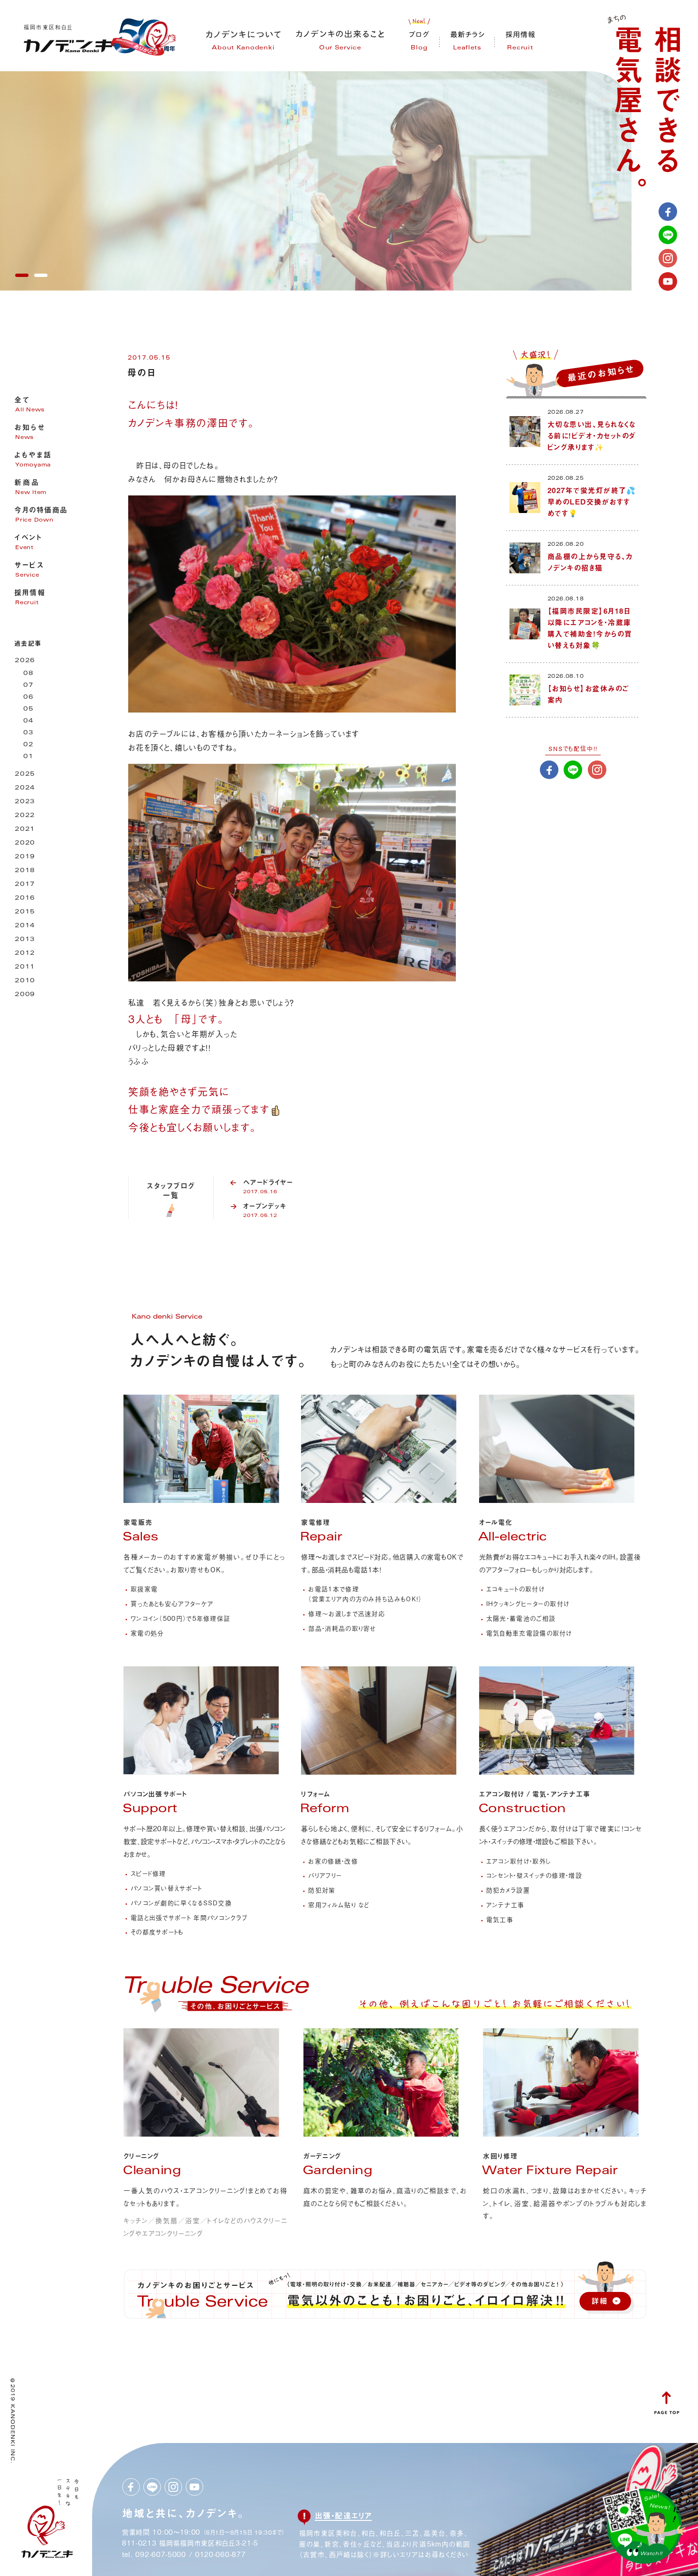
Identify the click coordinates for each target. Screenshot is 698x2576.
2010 (25, 981)
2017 (25, 885)
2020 (25, 843)
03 (28, 733)
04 (28, 721)
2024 (25, 788)
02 (28, 745)
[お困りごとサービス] (216, 2012)
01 (28, 757)
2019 (25, 857)
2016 (25, 898)
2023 (25, 802)
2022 (25, 816)
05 (28, 709)
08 (28, 674)
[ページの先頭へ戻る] (667, 2411)
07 (28, 686)
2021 (25, 830)
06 (28, 698)
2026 (25, 661)
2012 (25, 954)
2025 (25, 775)
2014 (25, 926)
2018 (25, 871)
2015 (25, 912)
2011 (25, 967)
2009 (25, 995)
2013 (25, 940)
